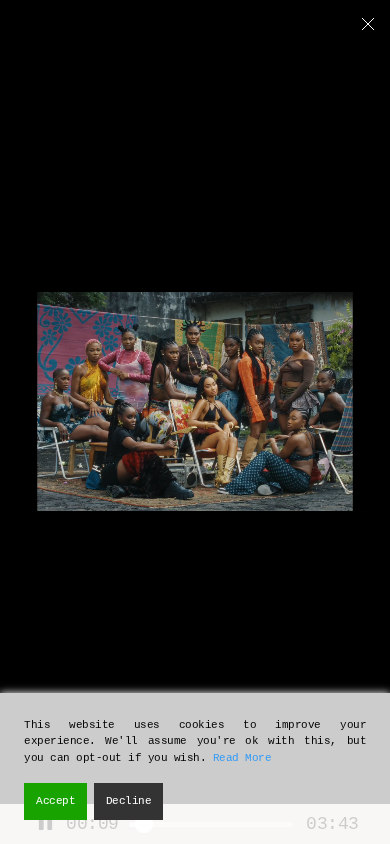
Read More (242, 758)
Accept (55, 801)
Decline (129, 801)
